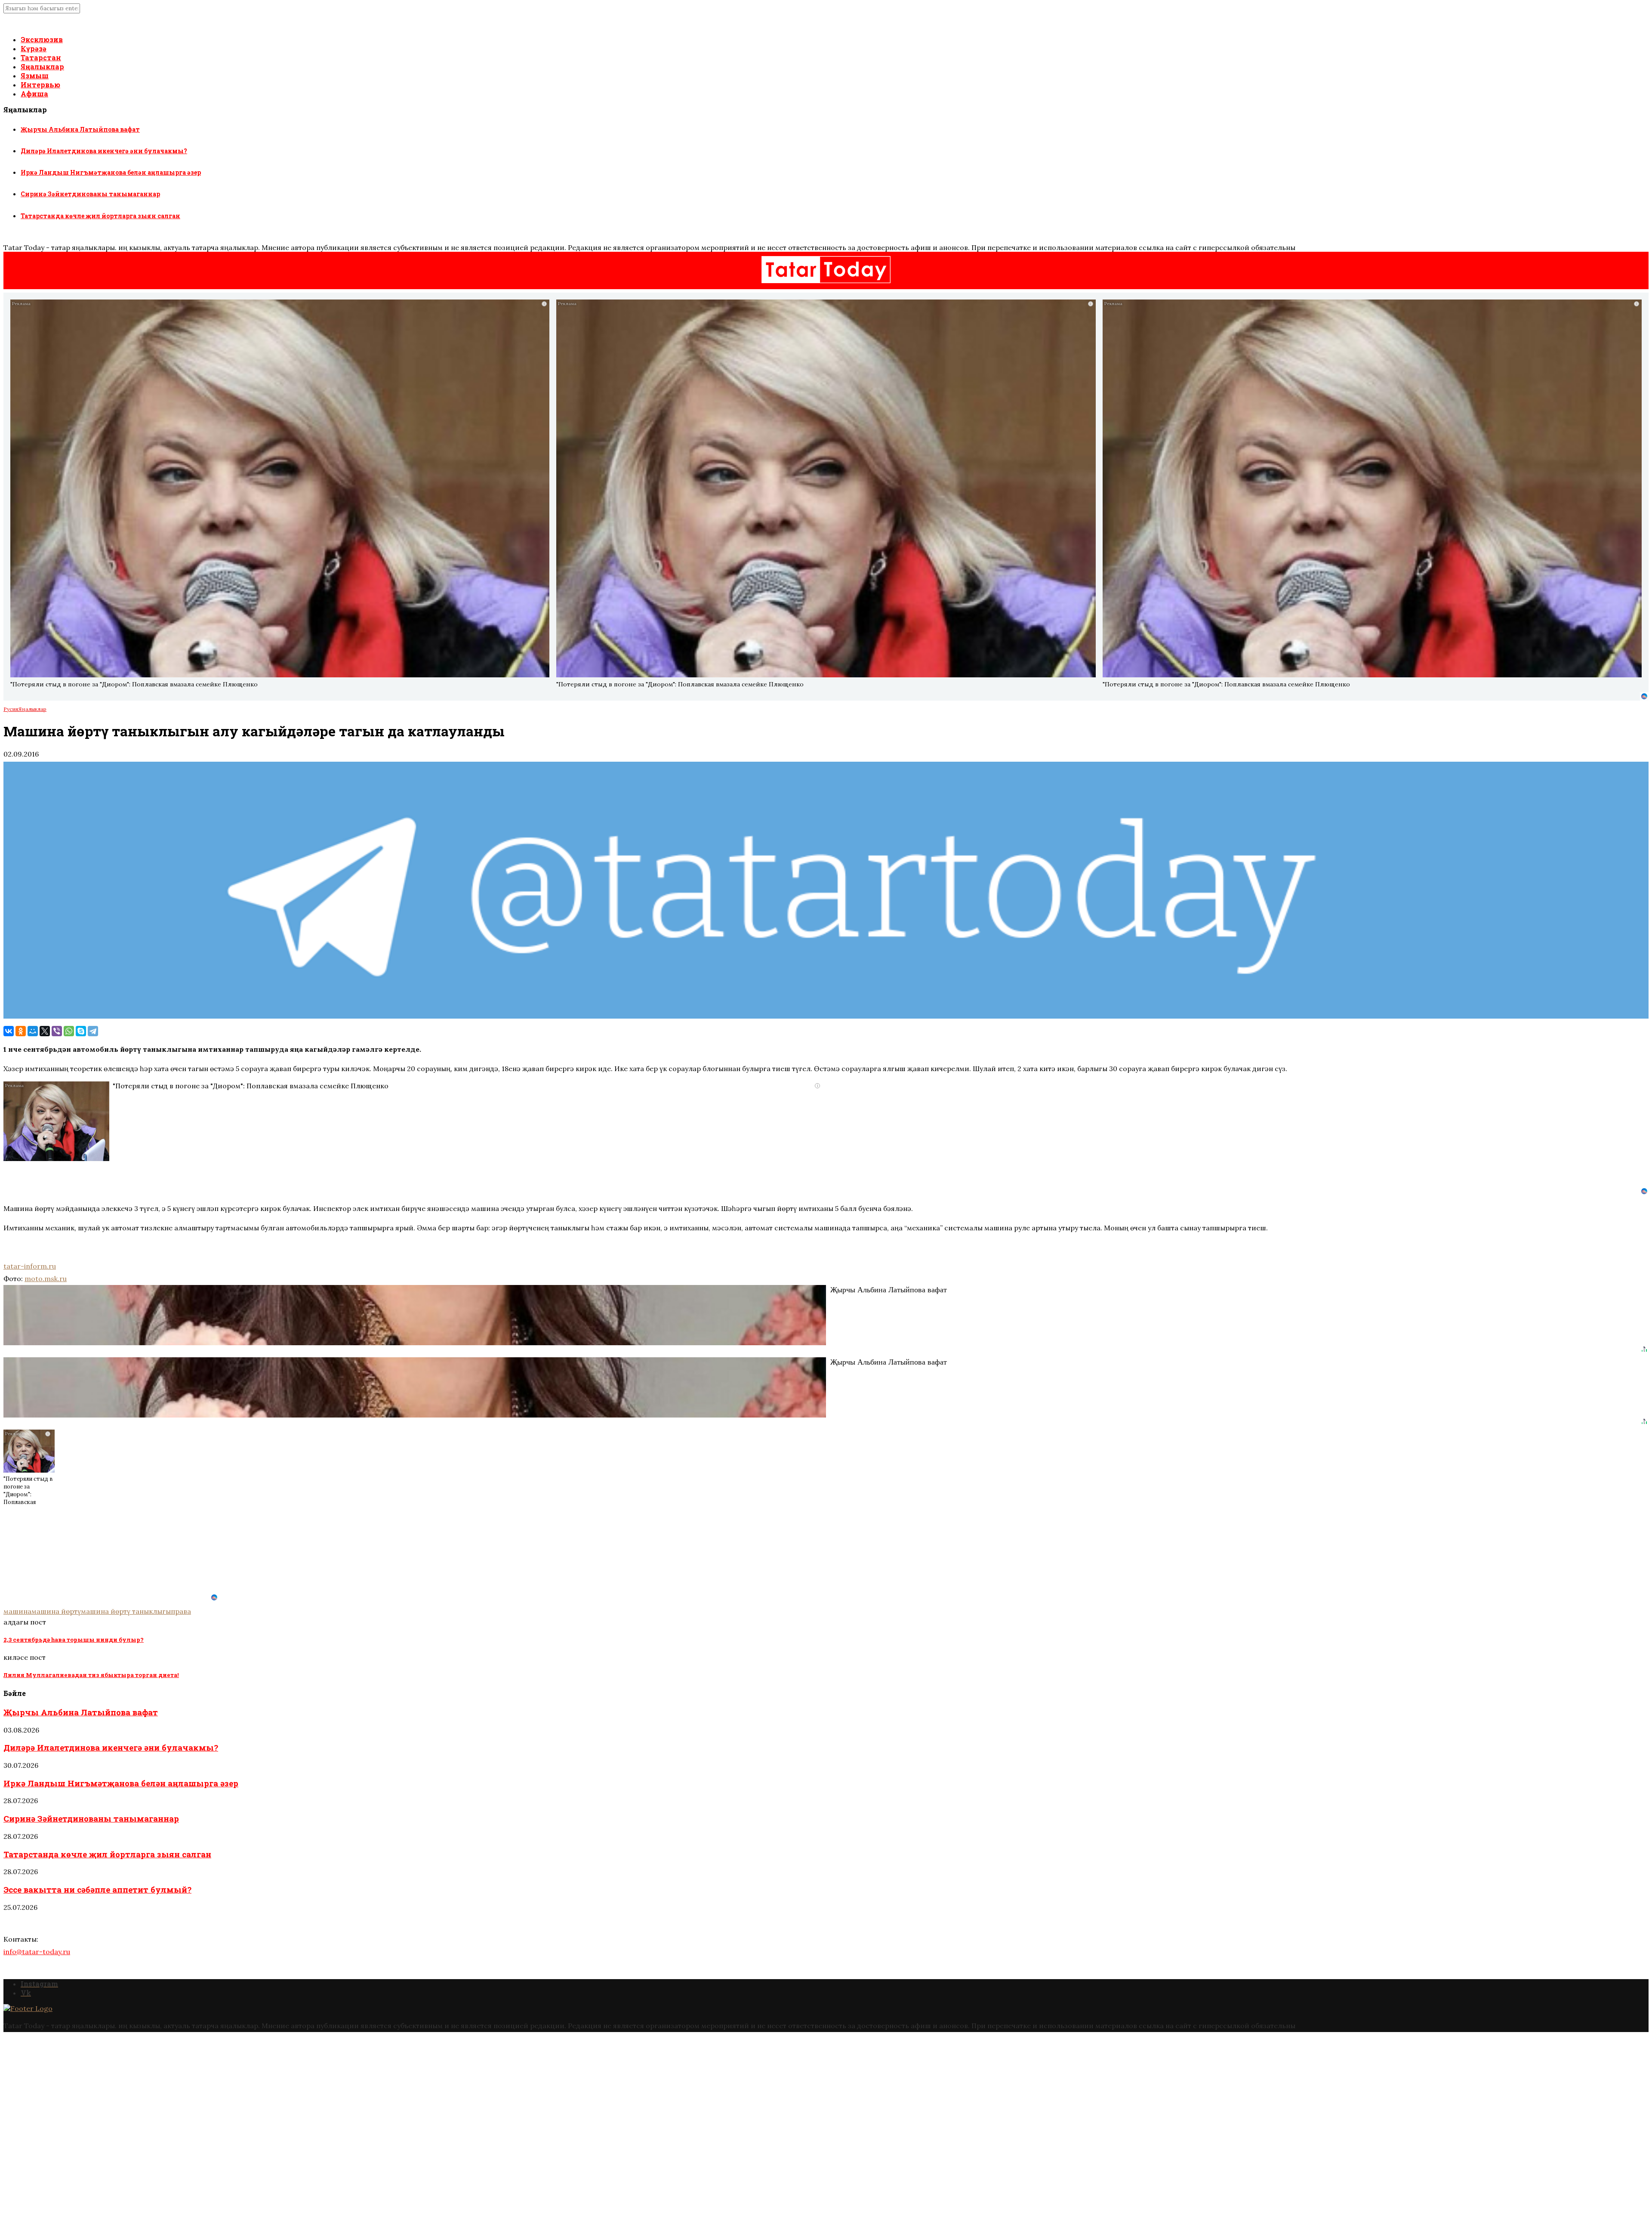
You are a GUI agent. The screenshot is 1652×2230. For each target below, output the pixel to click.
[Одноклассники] (21, 1031)
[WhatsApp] (69, 1031)
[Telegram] (93, 1031)
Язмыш (35, 76)
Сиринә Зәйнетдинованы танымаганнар (90, 194)
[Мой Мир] (33, 1031)
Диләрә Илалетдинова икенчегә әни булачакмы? (104, 151)
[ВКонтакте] (9, 1031)
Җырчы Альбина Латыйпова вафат (80, 129)
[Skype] (81, 1031)
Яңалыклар (42, 66)
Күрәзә (34, 48)
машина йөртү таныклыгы (126, 1611)
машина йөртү (56, 1611)
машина (17, 1611)
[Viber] (57, 1031)
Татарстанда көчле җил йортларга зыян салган (100, 216)
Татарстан (41, 57)
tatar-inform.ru (30, 1266)
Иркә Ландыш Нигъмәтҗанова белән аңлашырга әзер (111, 172)
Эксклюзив (42, 39)
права (181, 1611)
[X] (45, 1031)
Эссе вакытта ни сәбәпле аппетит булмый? (97, 1889)
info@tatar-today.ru (37, 1952)
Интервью (40, 85)
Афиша (34, 94)
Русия (11, 709)
